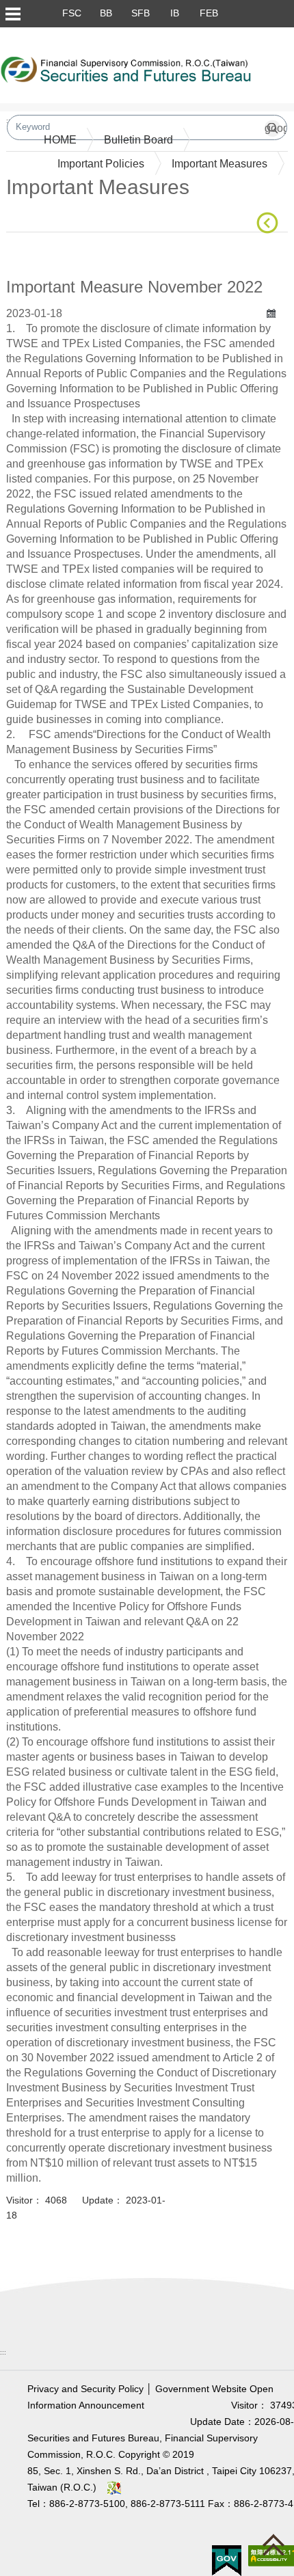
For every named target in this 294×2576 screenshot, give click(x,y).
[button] (12, 14)
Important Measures (219, 164)
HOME (60, 140)
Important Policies (101, 164)
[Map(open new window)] (114, 2487)
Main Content (39, 253)
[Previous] (270, 223)
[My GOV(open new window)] (227, 2560)
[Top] (277, 2548)
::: (3, 2352)
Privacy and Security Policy (85, 2389)
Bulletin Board (138, 140)
